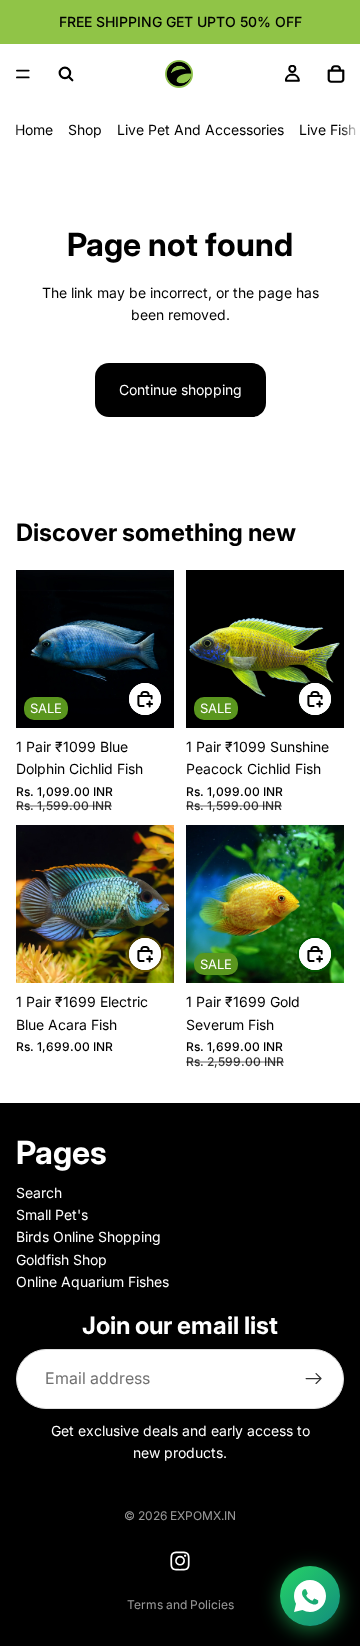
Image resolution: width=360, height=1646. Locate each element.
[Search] (66, 74)
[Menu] (23, 74)
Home (34, 129)
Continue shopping (180, 389)
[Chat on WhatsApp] (310, 1596)
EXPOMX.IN (203, 1515)
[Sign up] (314, 1378)
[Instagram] (180, 1561)
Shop (85, 129)
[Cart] (336, 74)
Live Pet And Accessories (200, 129)
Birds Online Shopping (88, 1236)
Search (39, 1191)
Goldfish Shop (61, 1259)
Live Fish (327, 129)
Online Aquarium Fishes (92, 1281)
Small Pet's (52, 1214)
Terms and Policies (180, 1604)
